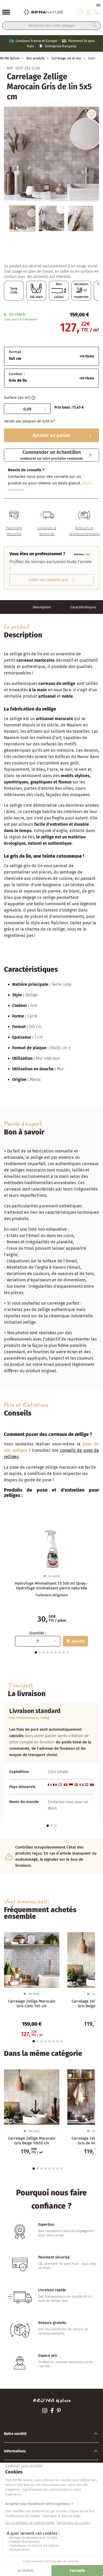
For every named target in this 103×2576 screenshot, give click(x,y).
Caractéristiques (83, 607)
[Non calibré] (59, 291)
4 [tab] (48, 1652)
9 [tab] (67, 1652)
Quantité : (38, 1633)
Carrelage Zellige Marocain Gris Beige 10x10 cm (32, 2141)
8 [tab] (64, 1652)
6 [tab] (56, 1652)
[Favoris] (80, 12)
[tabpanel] (51, 1587)
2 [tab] (40, 1652)
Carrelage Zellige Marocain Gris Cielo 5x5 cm (32, 2004)
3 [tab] (44, 1652)
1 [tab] (48, 1826)
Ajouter (75, 1641)
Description (42, 607)
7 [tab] (60, 1652)
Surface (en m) (17, 398)
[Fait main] (36, 291)
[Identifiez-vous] (88, 12)
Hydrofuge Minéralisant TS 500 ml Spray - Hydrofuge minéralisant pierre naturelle (51, 1586)
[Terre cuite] (14, 291)
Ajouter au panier (51, 435)
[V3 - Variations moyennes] (81, 291)
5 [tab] (52, 1652)
